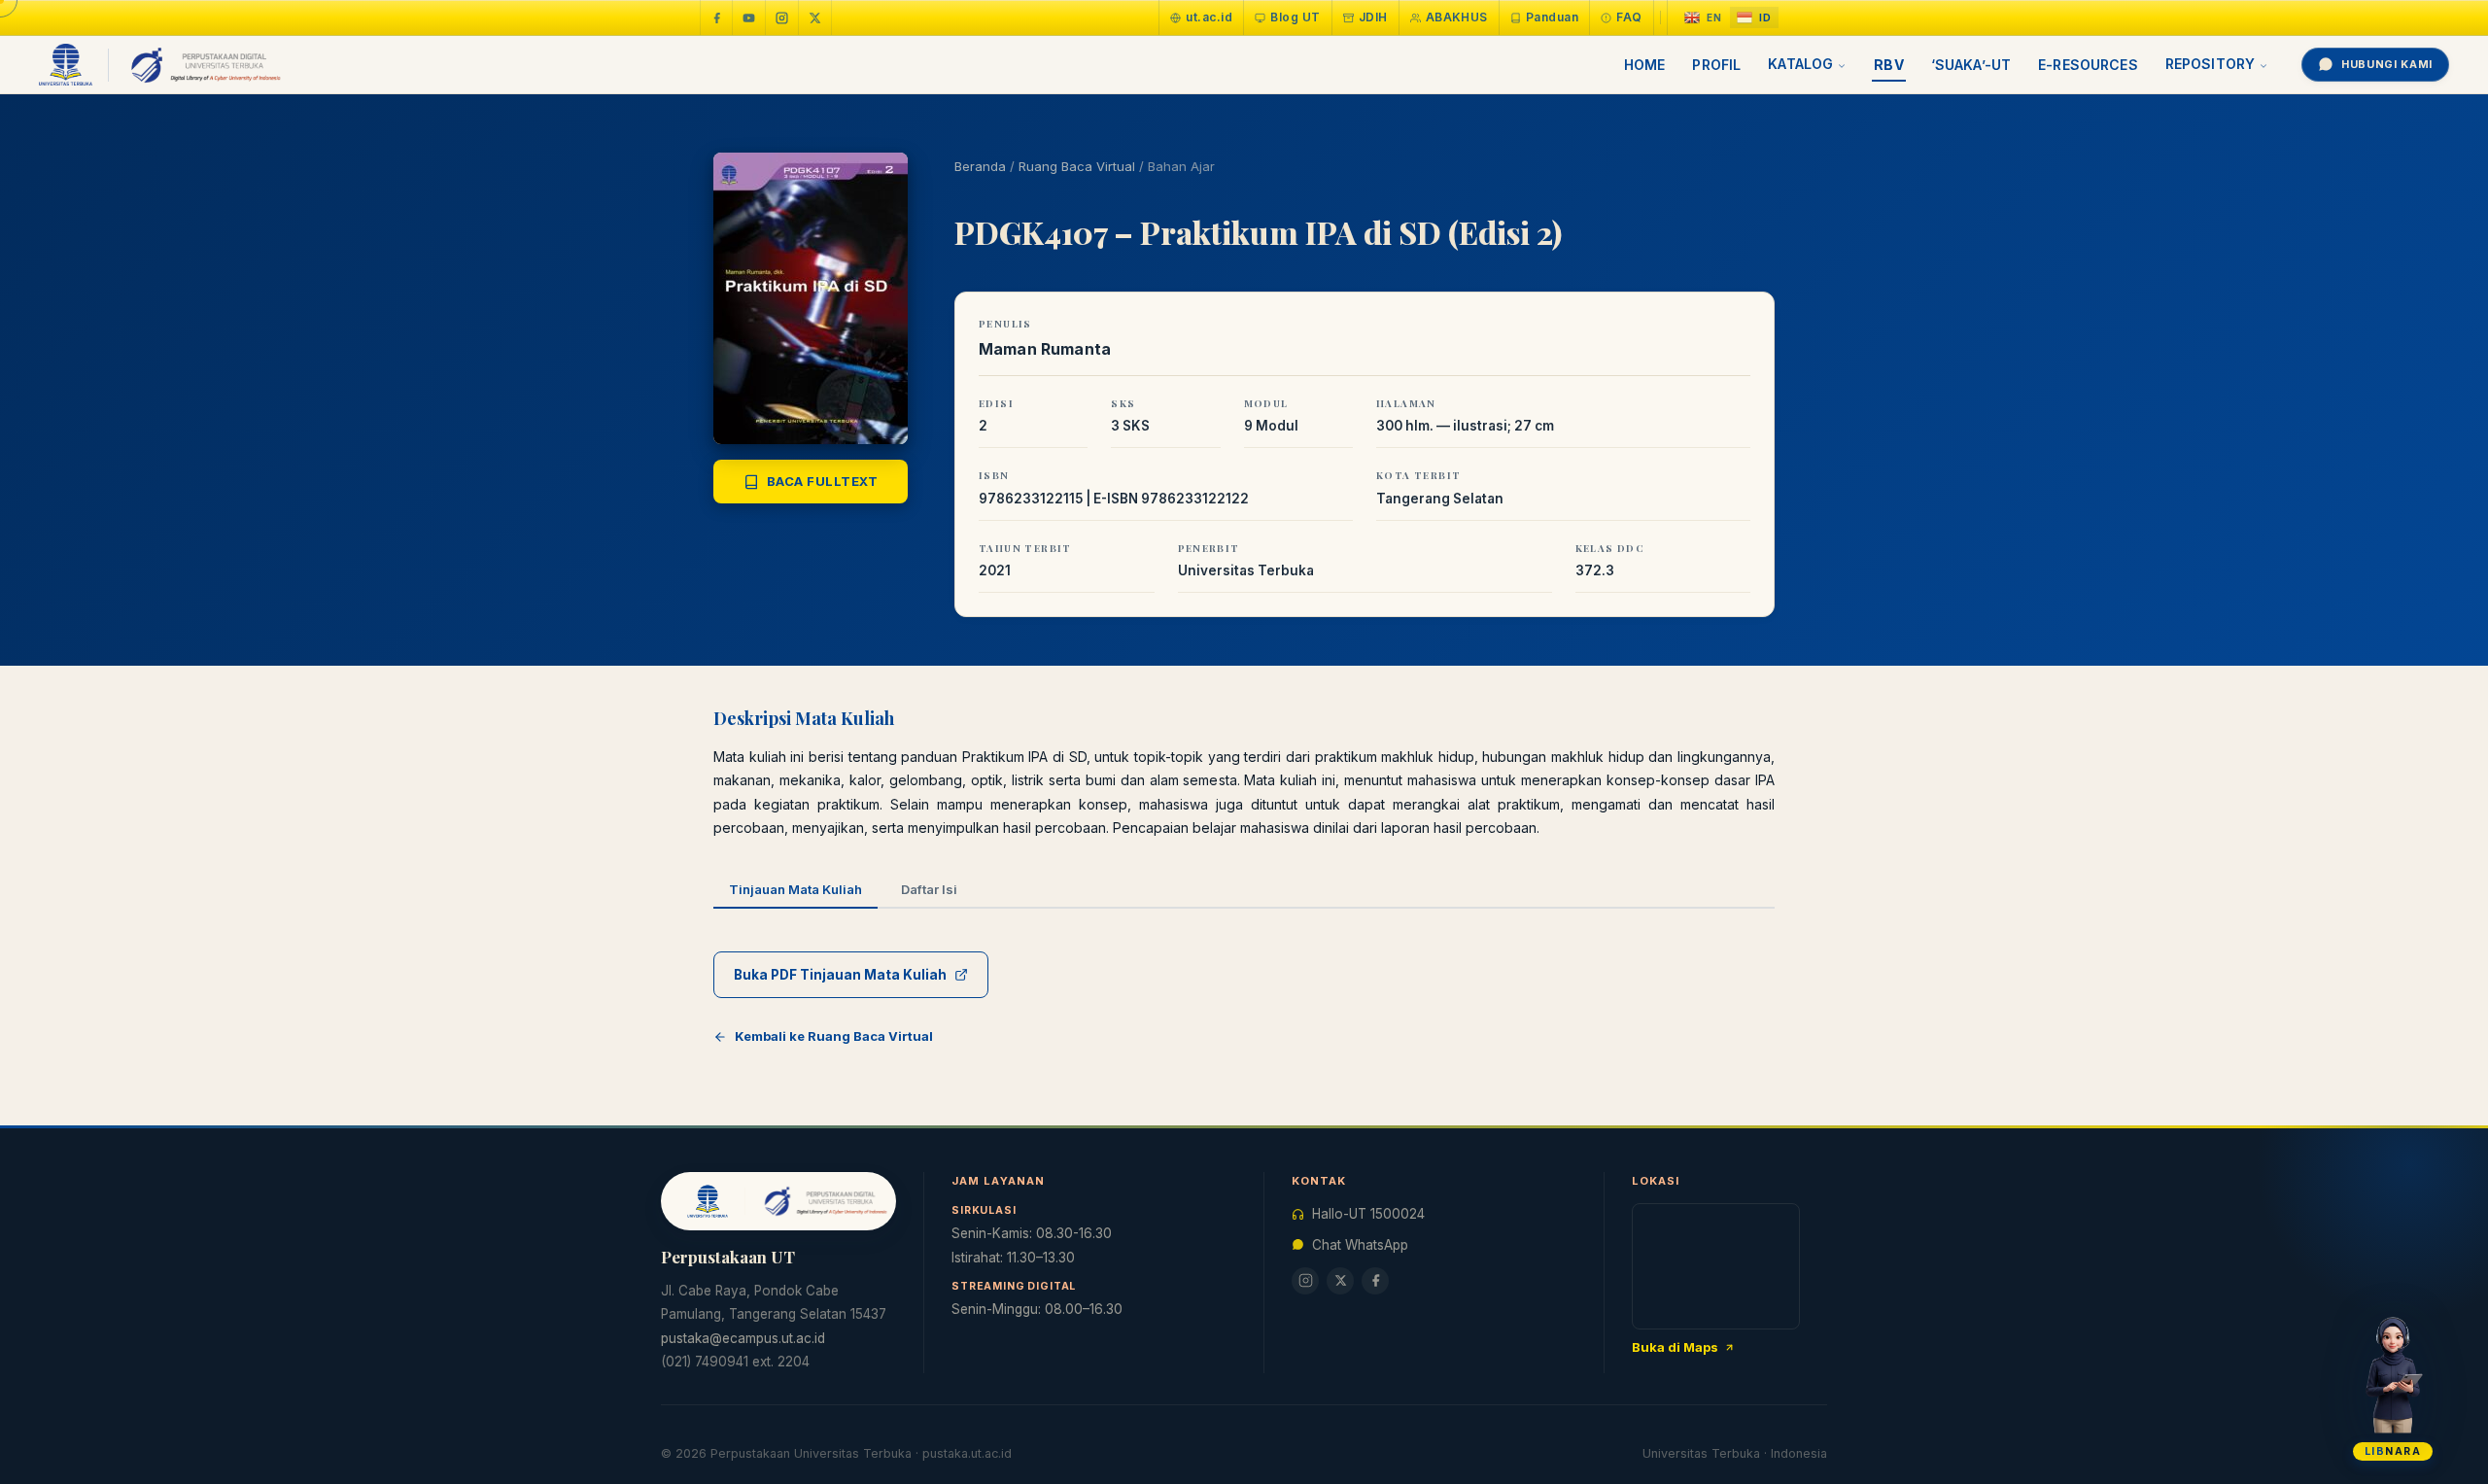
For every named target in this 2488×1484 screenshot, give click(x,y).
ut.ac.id (1209, 17)
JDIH (1373, 17)
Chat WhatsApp (1360, 1245)
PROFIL (1716, 65)
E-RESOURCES (2088, 65)
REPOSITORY (2210, 64)
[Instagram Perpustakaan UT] (782, 17)
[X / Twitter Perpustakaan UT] (815, 17)
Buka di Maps (1675, 1347)
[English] (1703, 18)
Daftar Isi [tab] (929, 889)
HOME (1645, 65)
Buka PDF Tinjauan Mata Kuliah (840, 975)
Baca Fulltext (823, 481)
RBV (1888, 65)
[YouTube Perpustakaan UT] (749, 17)
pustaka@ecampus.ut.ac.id (743, 1338)
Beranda (980, 166)
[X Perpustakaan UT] (1340, 1281)
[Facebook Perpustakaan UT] (716, 17)
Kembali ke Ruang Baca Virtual (834, 1036)
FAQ (1629, 17)
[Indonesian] (1754, 18)
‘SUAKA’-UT (1971, 65)
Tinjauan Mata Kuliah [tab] (795, 889)
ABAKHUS (1457, 17)
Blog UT (1295, 17)
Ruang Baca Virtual (1077, 166)
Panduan (1552, 17)
